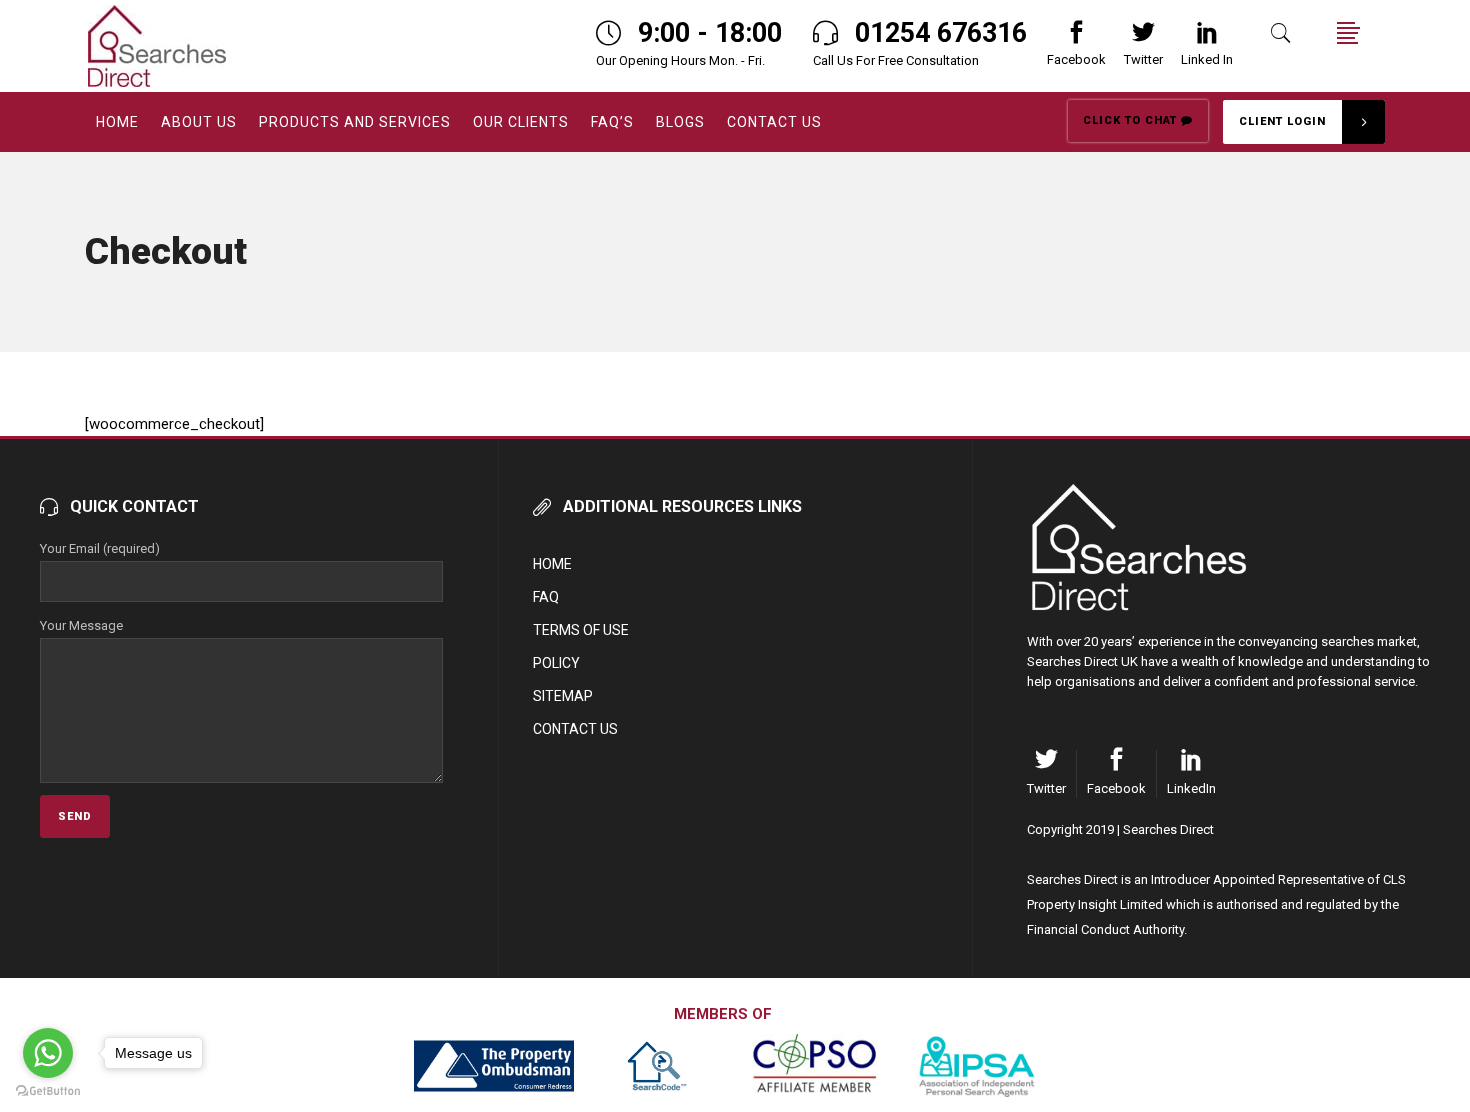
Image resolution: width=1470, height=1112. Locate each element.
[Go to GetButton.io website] (48, 1091)
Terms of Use (581, 630)
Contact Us (575, 729)
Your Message (81, 625)
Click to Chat (1132, 120)
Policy (556, 663)
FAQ (546, 597)
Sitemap (563, 696)
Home (552, 564)
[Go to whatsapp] (48, 1053)
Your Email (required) (100, 548)
